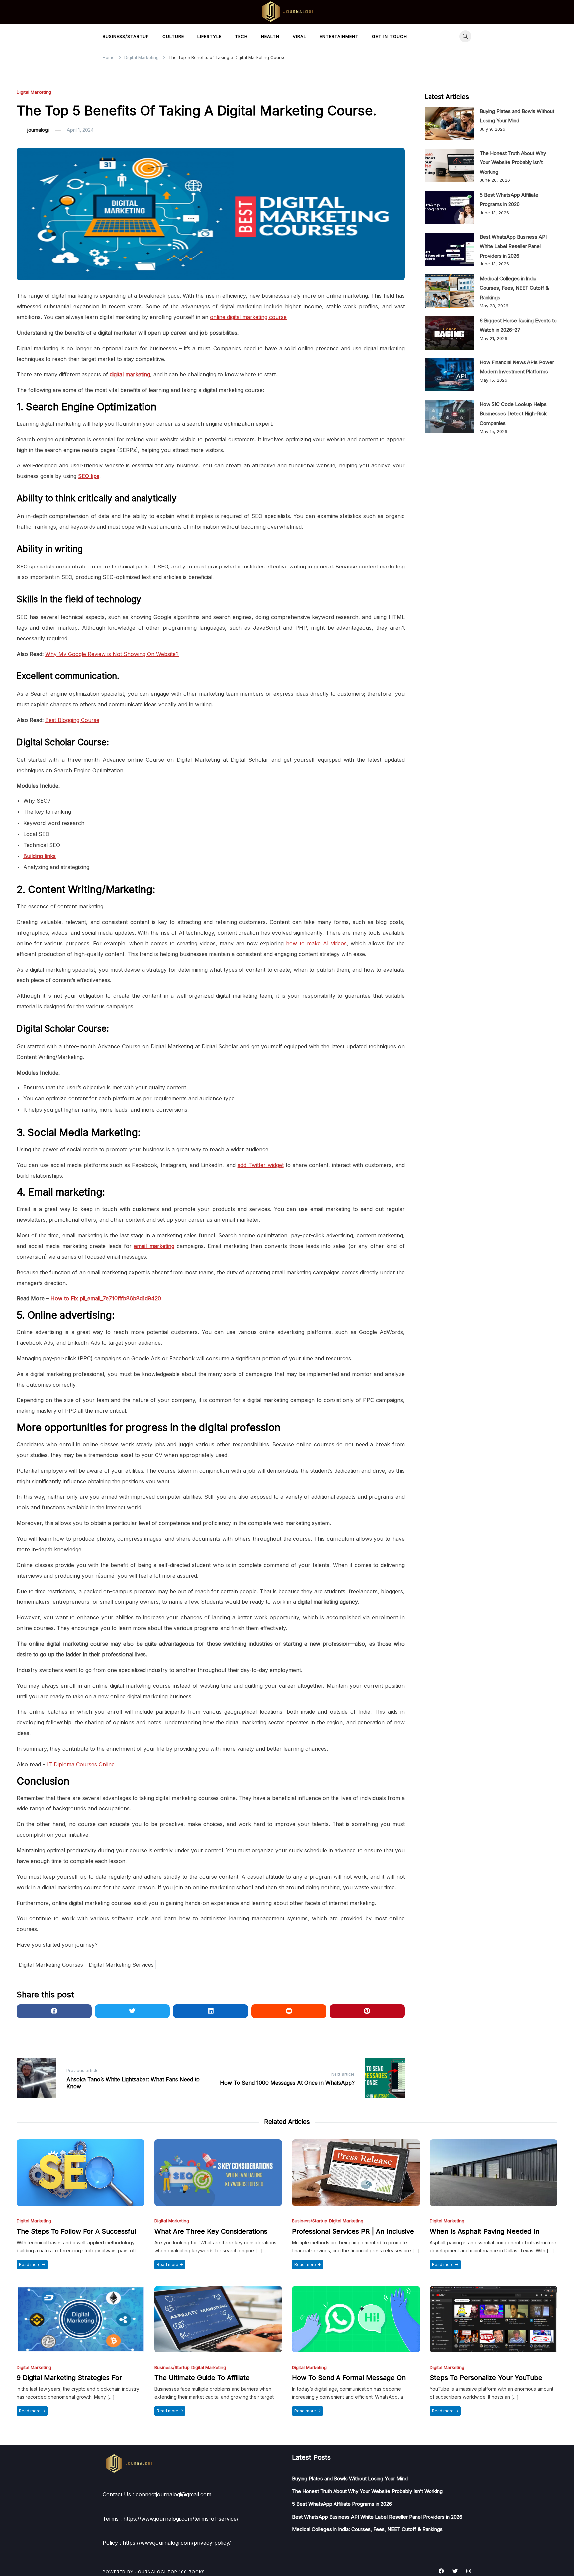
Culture (173, 36)
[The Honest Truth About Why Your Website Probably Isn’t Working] (449, 165)
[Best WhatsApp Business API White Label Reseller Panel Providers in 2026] (449, 249)
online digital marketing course (248, 317)
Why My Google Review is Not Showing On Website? (112, 654)
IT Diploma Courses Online (81, 1764)
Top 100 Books (186, 2572)
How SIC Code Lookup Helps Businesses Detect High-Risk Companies (513, 414)
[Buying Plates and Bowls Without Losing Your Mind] (449, 124)
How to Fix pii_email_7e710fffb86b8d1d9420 (106, 1298)
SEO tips (89, 476)
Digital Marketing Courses (51, 1965)
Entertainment (339, 36)
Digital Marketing (34, 92)
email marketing (154, 1246)
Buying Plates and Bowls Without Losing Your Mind (350, 2478)
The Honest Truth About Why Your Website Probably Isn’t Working (513, 162)
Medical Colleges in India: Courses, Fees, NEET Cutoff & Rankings (514, 288)
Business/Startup (126, 36)
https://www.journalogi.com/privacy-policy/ (177, 2543)
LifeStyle (209, 36)
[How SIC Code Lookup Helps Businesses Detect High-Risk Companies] (449, 417)
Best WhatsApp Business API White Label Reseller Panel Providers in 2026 (513, 246)
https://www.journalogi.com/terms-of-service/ (181, 2519)
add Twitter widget (261, 1165)
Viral (299, 36)
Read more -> (32, 2265)
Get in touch (389, 36)
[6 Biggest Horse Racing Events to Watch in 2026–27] (449, 333)
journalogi (38, 130)
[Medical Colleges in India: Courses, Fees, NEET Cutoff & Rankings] (449, 291)
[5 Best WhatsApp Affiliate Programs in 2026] (449, 207)
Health (270, 36)
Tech (241, 36)
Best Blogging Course (72, 720)
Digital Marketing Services (121, 1965)
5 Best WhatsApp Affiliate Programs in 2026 (342, 2504)
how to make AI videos (316, 943)
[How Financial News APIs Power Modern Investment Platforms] (449, 375)
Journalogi (150, 2572)
